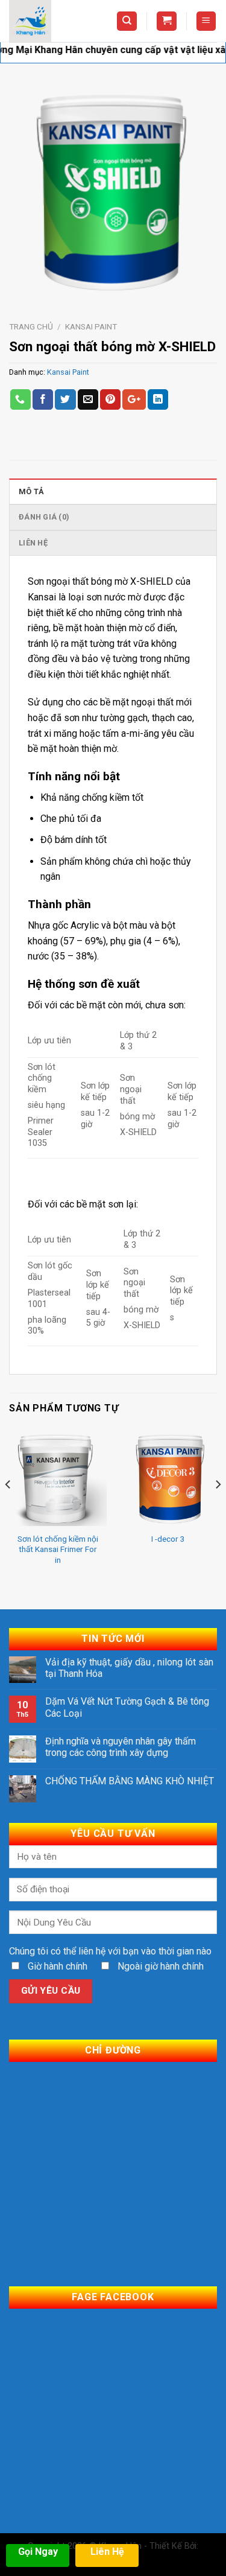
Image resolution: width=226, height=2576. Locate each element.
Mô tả (31, 491)
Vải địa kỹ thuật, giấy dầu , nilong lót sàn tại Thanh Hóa (129, 1668)
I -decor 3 (168, 1539)
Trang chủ (31, 326)
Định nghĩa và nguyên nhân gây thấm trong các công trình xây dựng (121, 1747)
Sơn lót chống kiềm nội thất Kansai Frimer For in (58, 1549)
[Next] (218, 1509)
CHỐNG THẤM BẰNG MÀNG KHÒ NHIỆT (130, 1781)
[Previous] (8, 1509)
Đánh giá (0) (44, 517)
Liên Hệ (33, 543)
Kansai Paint (91, 326)
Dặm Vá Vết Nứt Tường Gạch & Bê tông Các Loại (127, 1707)
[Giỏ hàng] (167, 21)
